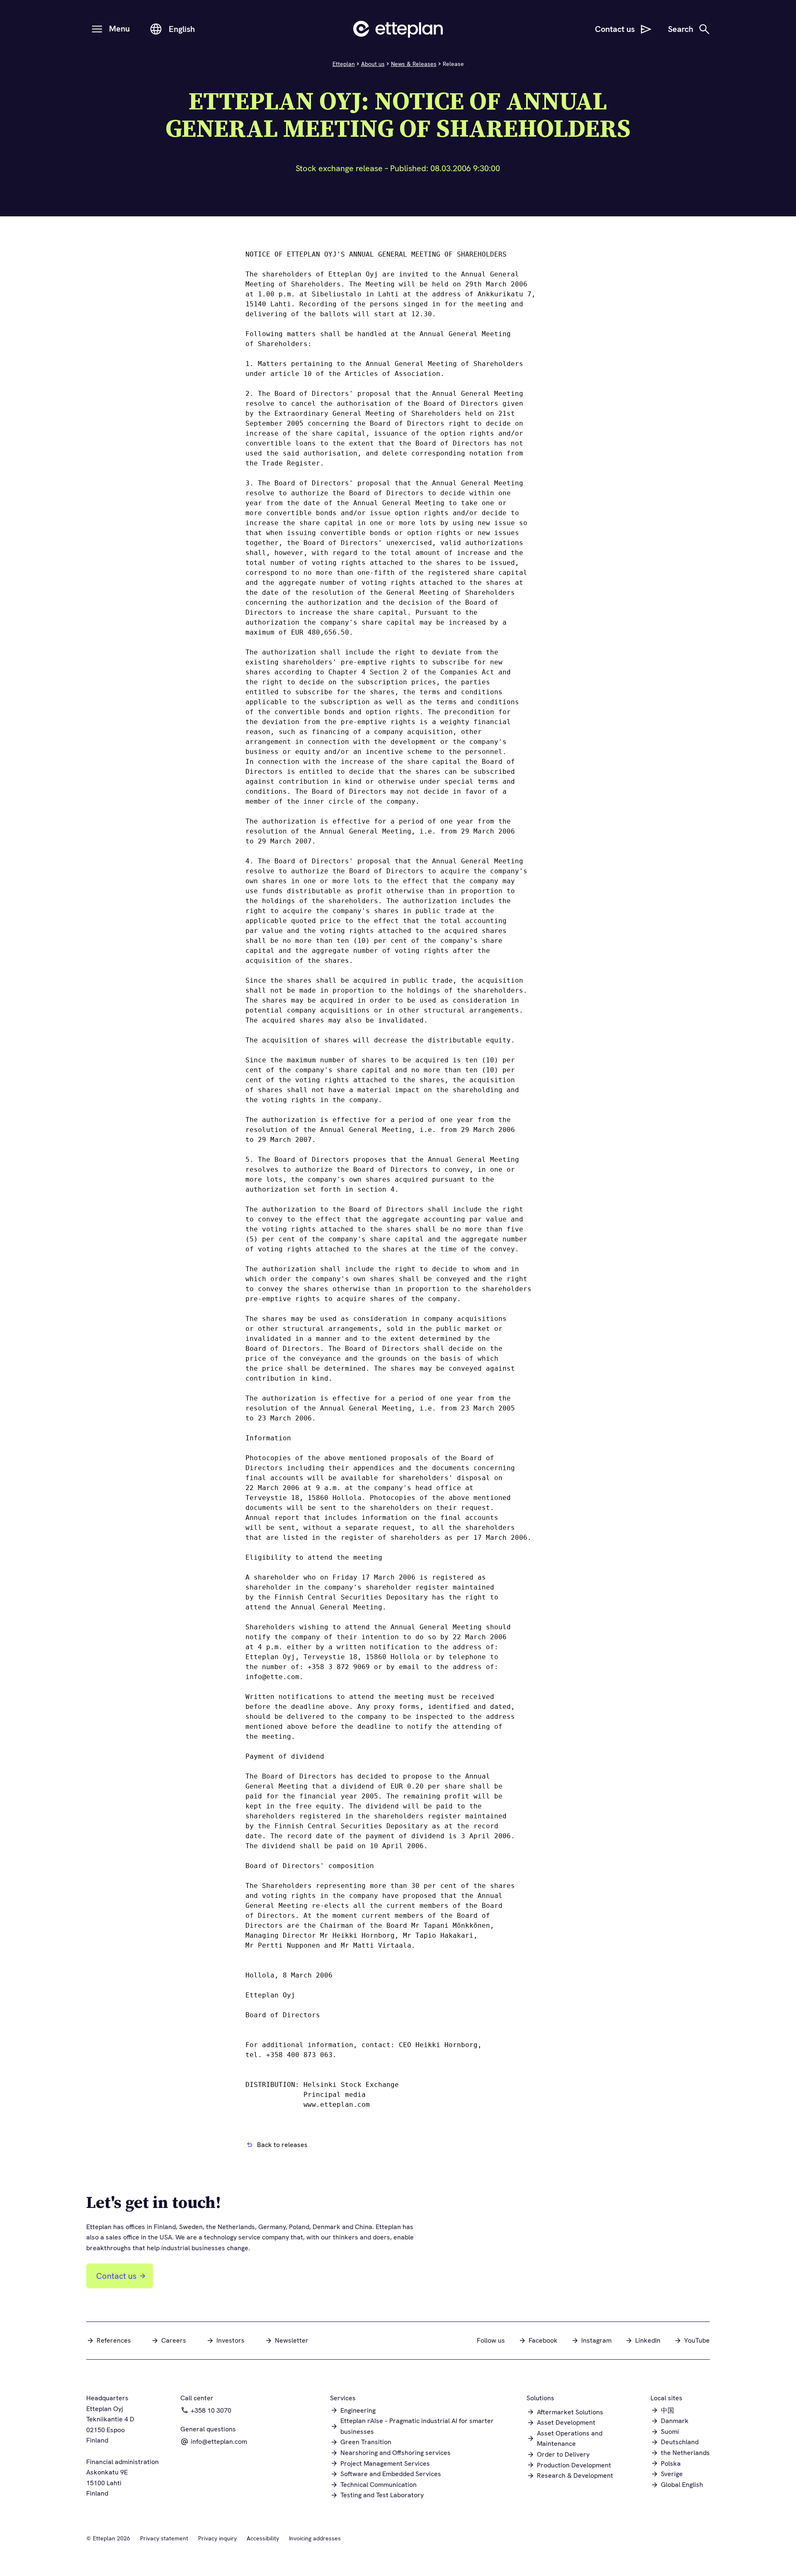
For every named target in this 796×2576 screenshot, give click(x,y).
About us (373, 64)
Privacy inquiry (217, 2538)
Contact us (116, 2276)
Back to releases (282, 2145)
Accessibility (263, 2538)
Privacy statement (164, 2538)
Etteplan (344, 64)
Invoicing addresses (315, 2538)
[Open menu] (97, 29)
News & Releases (414, 64)
